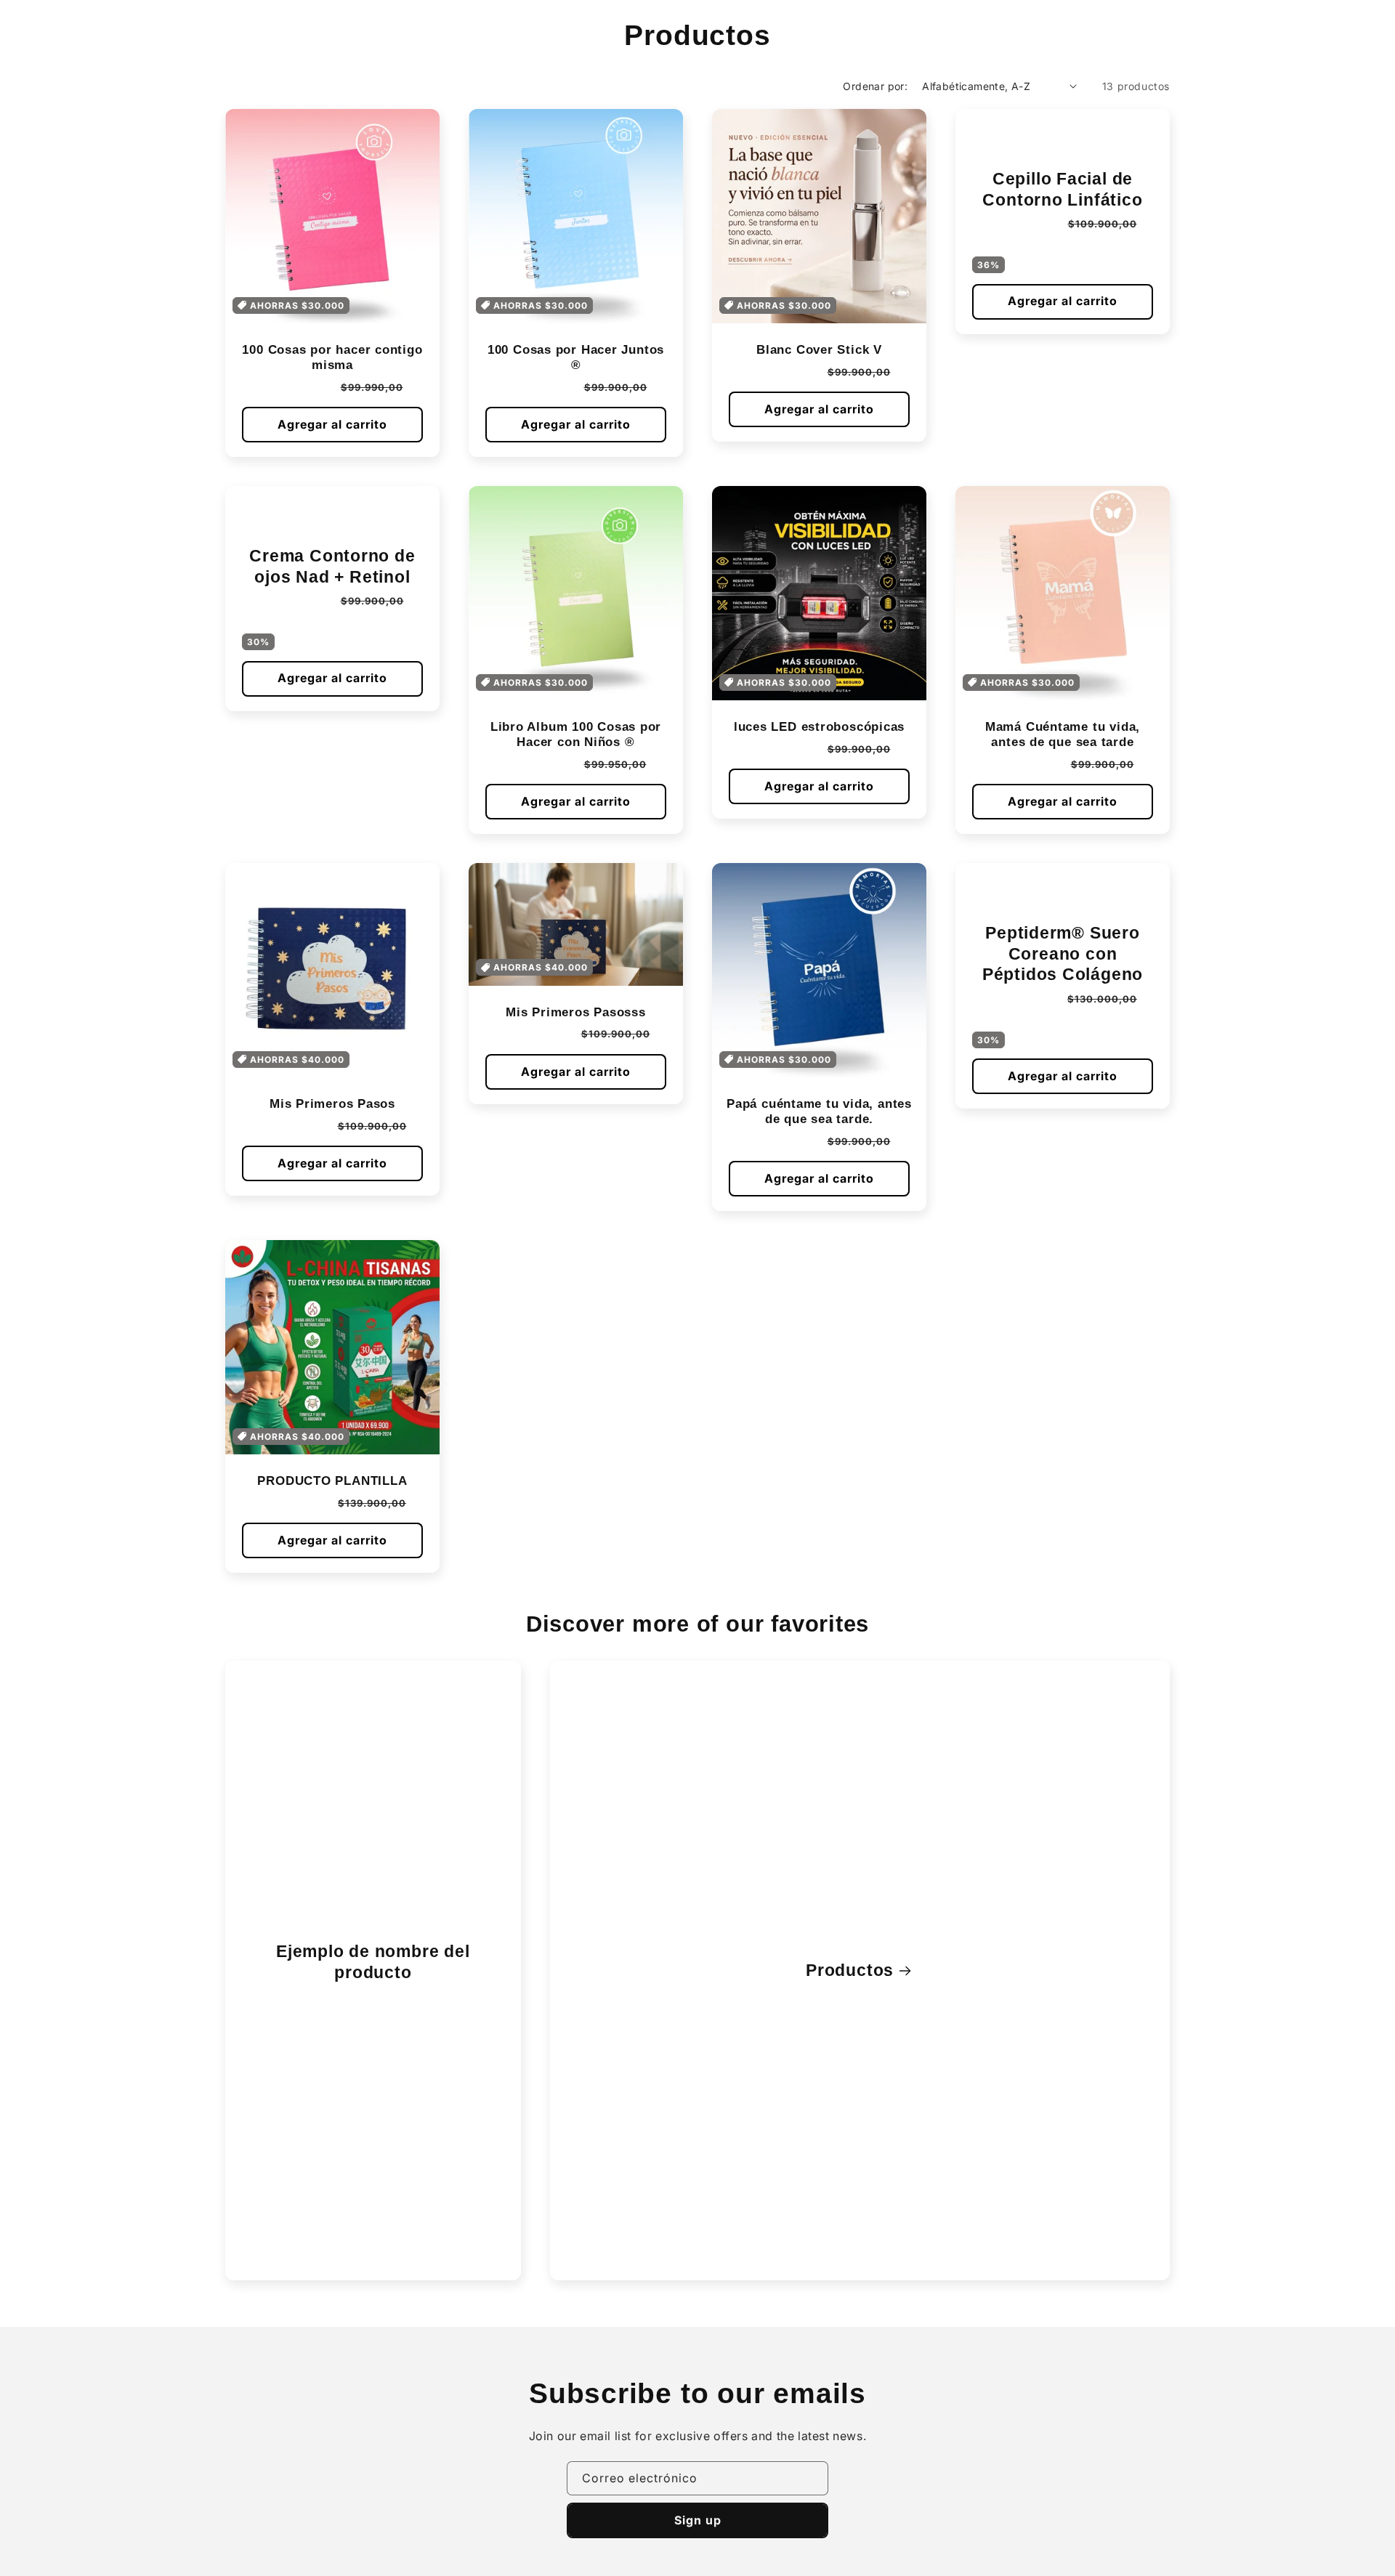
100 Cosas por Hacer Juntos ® (576, 357)
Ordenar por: (875, 86)
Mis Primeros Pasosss (576, 1012)
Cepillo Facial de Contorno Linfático (1062, 189)
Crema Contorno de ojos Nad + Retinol (332, 566)
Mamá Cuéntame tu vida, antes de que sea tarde (1063, 734)
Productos (850, 1970)
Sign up (698, 2520)
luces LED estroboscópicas (820, 727)
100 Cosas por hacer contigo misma (332, 357)
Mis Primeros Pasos (332, 1104)
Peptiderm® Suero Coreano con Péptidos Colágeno (1063, 954)
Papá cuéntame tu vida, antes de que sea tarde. (819, 1111)
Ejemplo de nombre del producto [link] (373, 1962)
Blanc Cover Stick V (819, 350)
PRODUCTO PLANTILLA (332, 1481)
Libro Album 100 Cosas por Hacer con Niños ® (576, 734)
